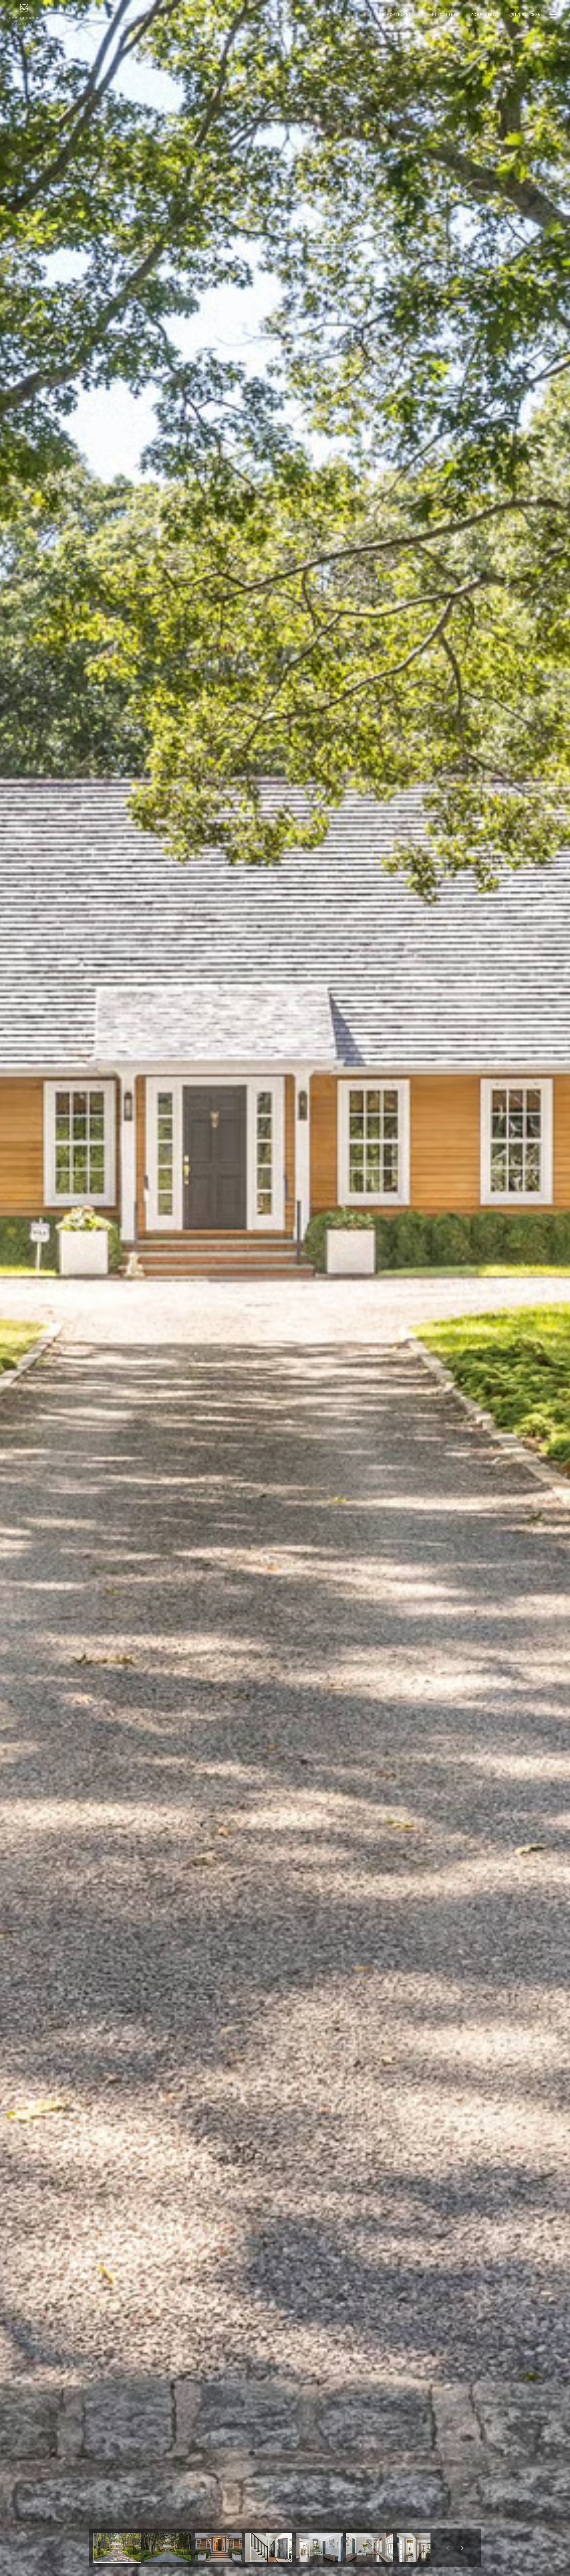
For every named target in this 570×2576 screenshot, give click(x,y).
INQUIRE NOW (485, 15)
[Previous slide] (447, 2548)
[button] (117, 2548)
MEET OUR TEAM (443, 15)
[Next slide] (462, 2548)
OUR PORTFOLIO (394, 15)
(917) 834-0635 (525, 15)
